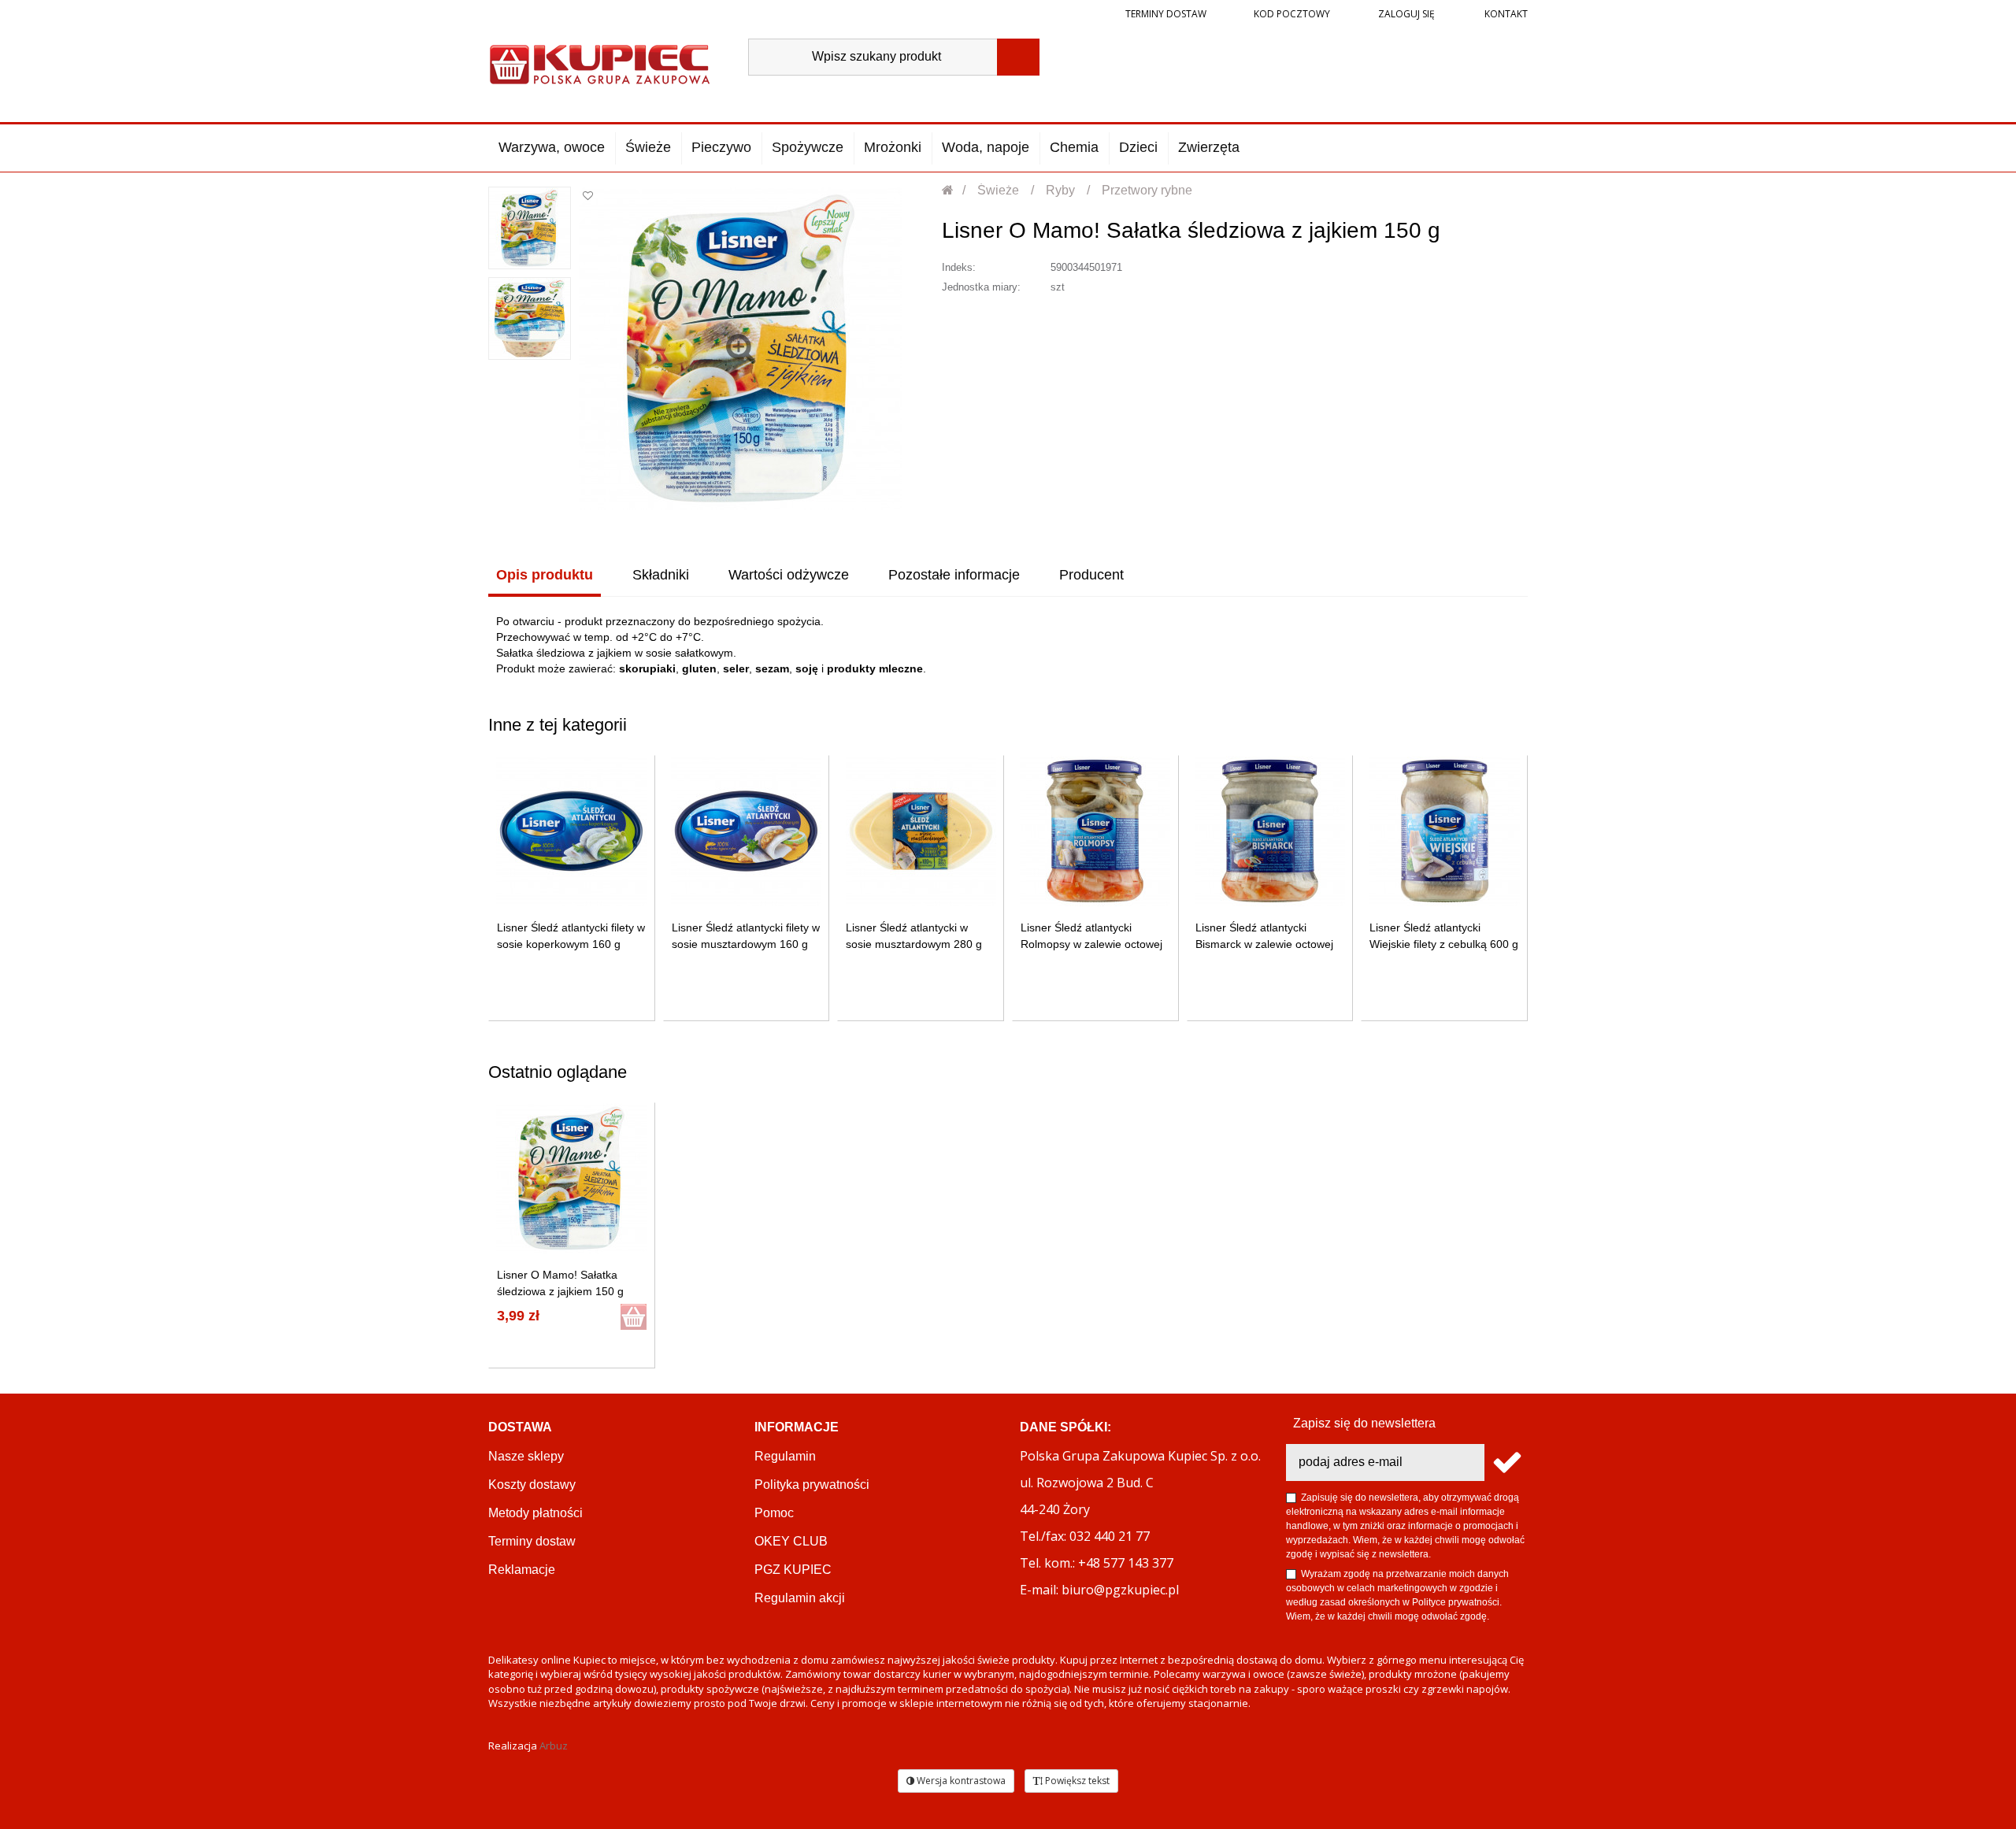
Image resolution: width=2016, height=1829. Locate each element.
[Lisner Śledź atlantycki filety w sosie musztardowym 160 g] (746, 831)
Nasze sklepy (526, 1456)
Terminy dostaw (1166, 14)
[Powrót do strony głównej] (949, 190)
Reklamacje (522, 1570)
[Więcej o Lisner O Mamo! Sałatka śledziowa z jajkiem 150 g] (571, 1178)
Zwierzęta (1209, 147)
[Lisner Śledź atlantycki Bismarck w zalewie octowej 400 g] (1270, 831)
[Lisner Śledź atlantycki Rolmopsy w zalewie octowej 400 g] (1095, 831)
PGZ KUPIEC (793, 1570)
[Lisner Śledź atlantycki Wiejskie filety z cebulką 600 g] (1445, 831)
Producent (1091, 575)
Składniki (661, 575)
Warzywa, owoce (552, 147)
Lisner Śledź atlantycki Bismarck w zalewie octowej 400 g (1264, 944)
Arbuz (554, 1746)
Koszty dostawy (532, 1485)
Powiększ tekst (1076, 1781)
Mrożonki (893, 147)
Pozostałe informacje (954, 575)
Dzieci (1138, 147)
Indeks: (959, 267)
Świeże (648, 147)
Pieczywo (721, 147)
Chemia (1074, 147)
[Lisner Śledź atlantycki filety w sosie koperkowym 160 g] (571, 831)
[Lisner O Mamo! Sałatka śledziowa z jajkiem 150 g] (530, 228)
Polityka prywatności (812, 1485)
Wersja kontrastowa (960, 1781)
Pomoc (774, 1513)
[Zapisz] (1506, 1462)
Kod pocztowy (1292, 14)
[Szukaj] (1018, 57)
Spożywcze (808, 147)
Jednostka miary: (981, 287)
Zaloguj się (1405, 14)
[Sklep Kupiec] (600, 63)
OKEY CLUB (791, 1541)
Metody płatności (535, 1513)
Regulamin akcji (800, 1598)
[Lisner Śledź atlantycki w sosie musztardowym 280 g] (921, 831)
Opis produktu (545, 575)
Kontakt (1505, 14)
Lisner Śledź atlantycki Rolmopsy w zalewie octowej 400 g (1091, 944)
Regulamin (785, 1456)
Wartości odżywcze (789, 575)
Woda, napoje (986, 147)
